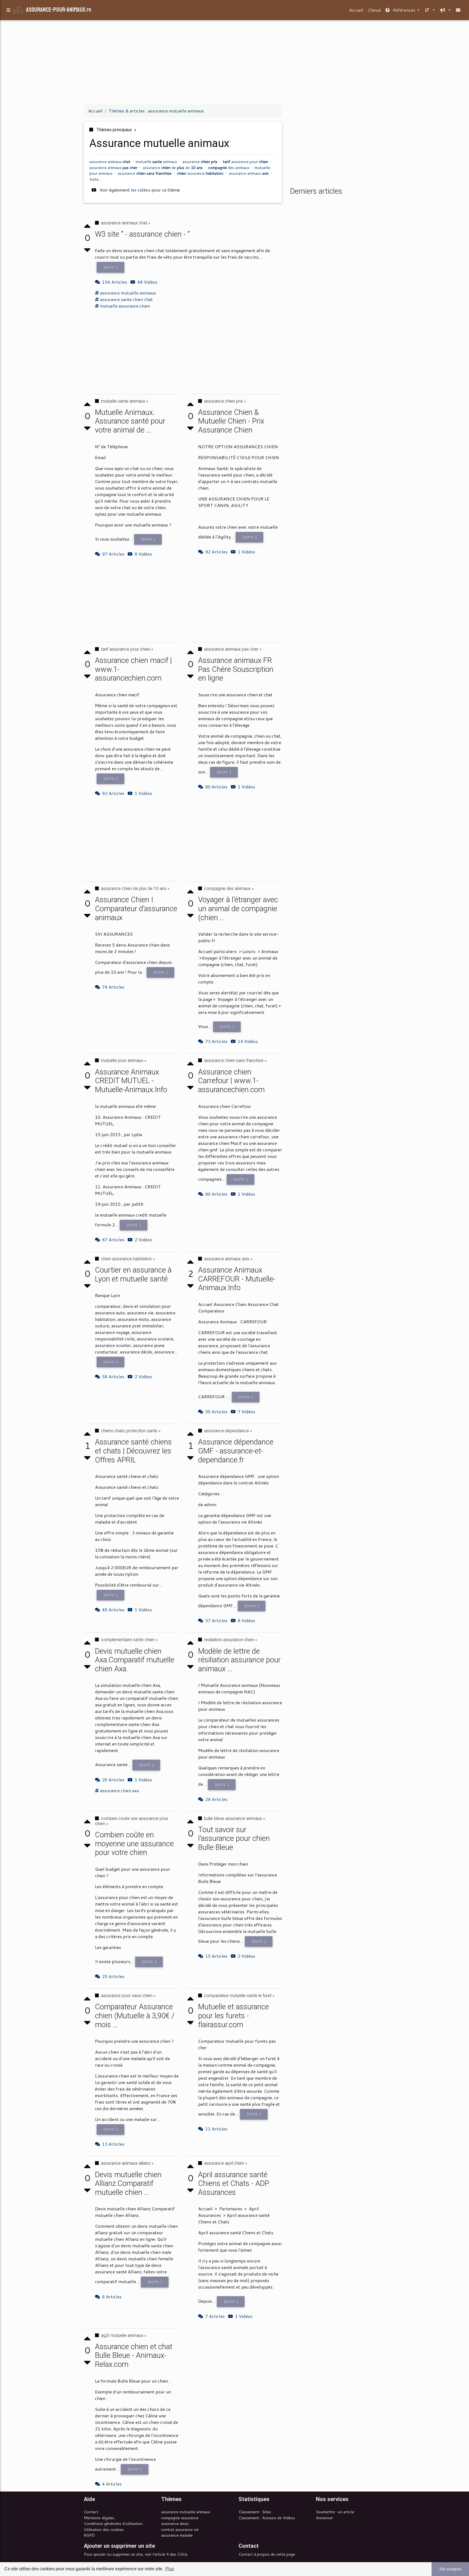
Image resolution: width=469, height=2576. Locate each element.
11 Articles (216, 2129)
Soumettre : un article (335, 2512)
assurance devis (175, 2523)
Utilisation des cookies (104, 2529)
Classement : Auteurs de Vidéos (267, 2518)
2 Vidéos (143, 1376)
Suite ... (96, 179)
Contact (91, 2512)
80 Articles (216, 787)
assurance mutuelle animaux (186, 2512)
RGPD (89, 2535)
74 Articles (113, 987)
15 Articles (216, 1956)
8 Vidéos (143, 554)
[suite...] (111, 267)
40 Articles (113, 1610)
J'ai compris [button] (450, 2569)
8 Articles (112, 2297)
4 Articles (112, 2484)
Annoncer (324, 2518)
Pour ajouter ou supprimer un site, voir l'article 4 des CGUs (136, 2554)
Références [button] (404, 10)
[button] (429, 10)
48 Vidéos (147, 282)
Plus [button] (170, 2569)
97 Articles (113, 554)
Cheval (374, 10)
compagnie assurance (180, 2518)
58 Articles (113, 1376)
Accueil (356, 10)
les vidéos (141, 190)
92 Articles (216, 552)
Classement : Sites (255, 2512)
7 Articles (215, 2316)
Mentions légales (99, 2518)
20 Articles (113, 1780)
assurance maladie (177, 2535)
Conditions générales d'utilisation (113, 2523)
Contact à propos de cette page (267, 2554)
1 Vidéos (246, 552)
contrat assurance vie (180, 2529)
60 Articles (216, 1194)
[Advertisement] (234, 62)
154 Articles (115, 282)
